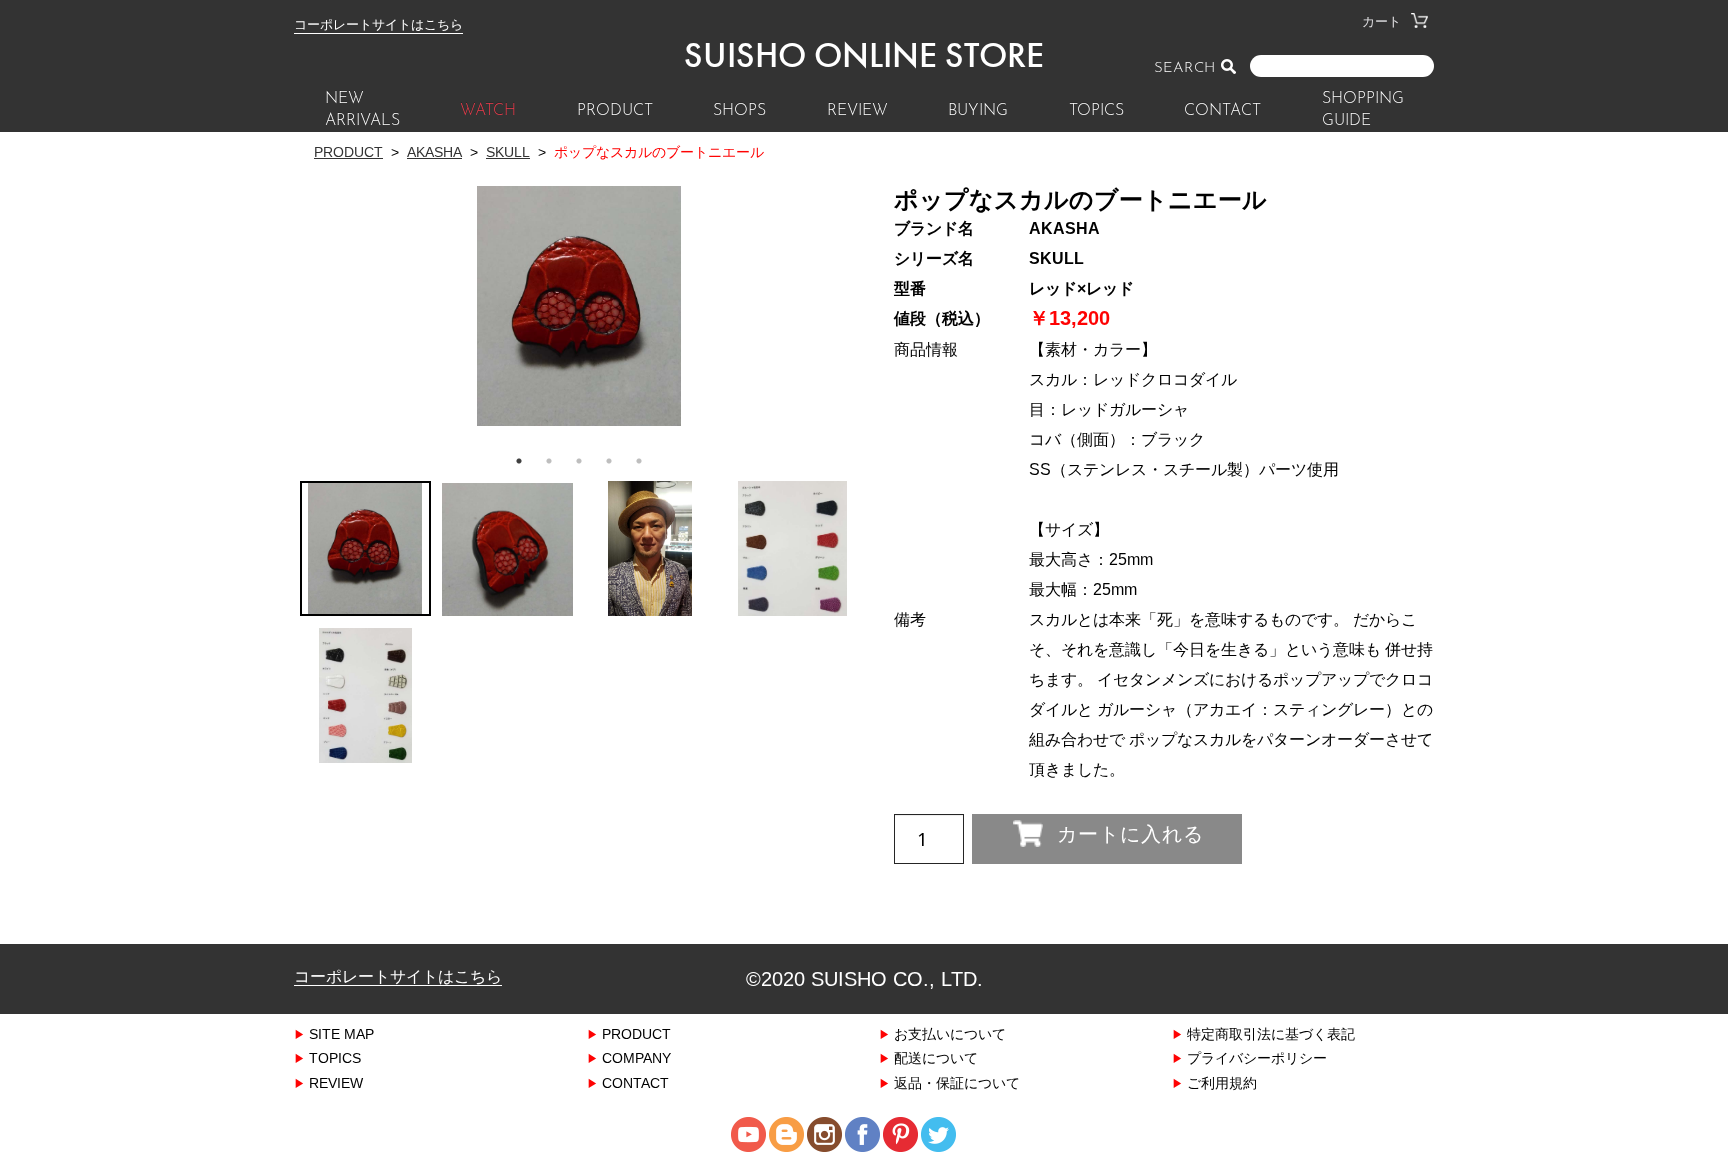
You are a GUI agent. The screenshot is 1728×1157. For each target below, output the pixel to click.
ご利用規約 (1222, 1082)
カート (1381, 21)
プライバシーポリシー (1257, 1057)
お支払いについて (950, 1033)
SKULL (508, 151)
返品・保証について (957, 1082)
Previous (309, 284)
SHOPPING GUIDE (1363, 110)
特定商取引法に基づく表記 (1271, 1033)
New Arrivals (362, 110)
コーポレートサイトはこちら (378, 24)
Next (857, 284)
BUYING (978, 111)
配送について (936, 1057)
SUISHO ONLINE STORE (864, 55)
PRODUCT (615, 111)
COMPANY (636, 1057)
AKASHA (434, 151)
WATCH (488, 111)
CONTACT (1222, 111)
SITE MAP (341, 1033)
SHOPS (739, 111)
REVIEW (857, 111)
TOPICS (1096, 111)
